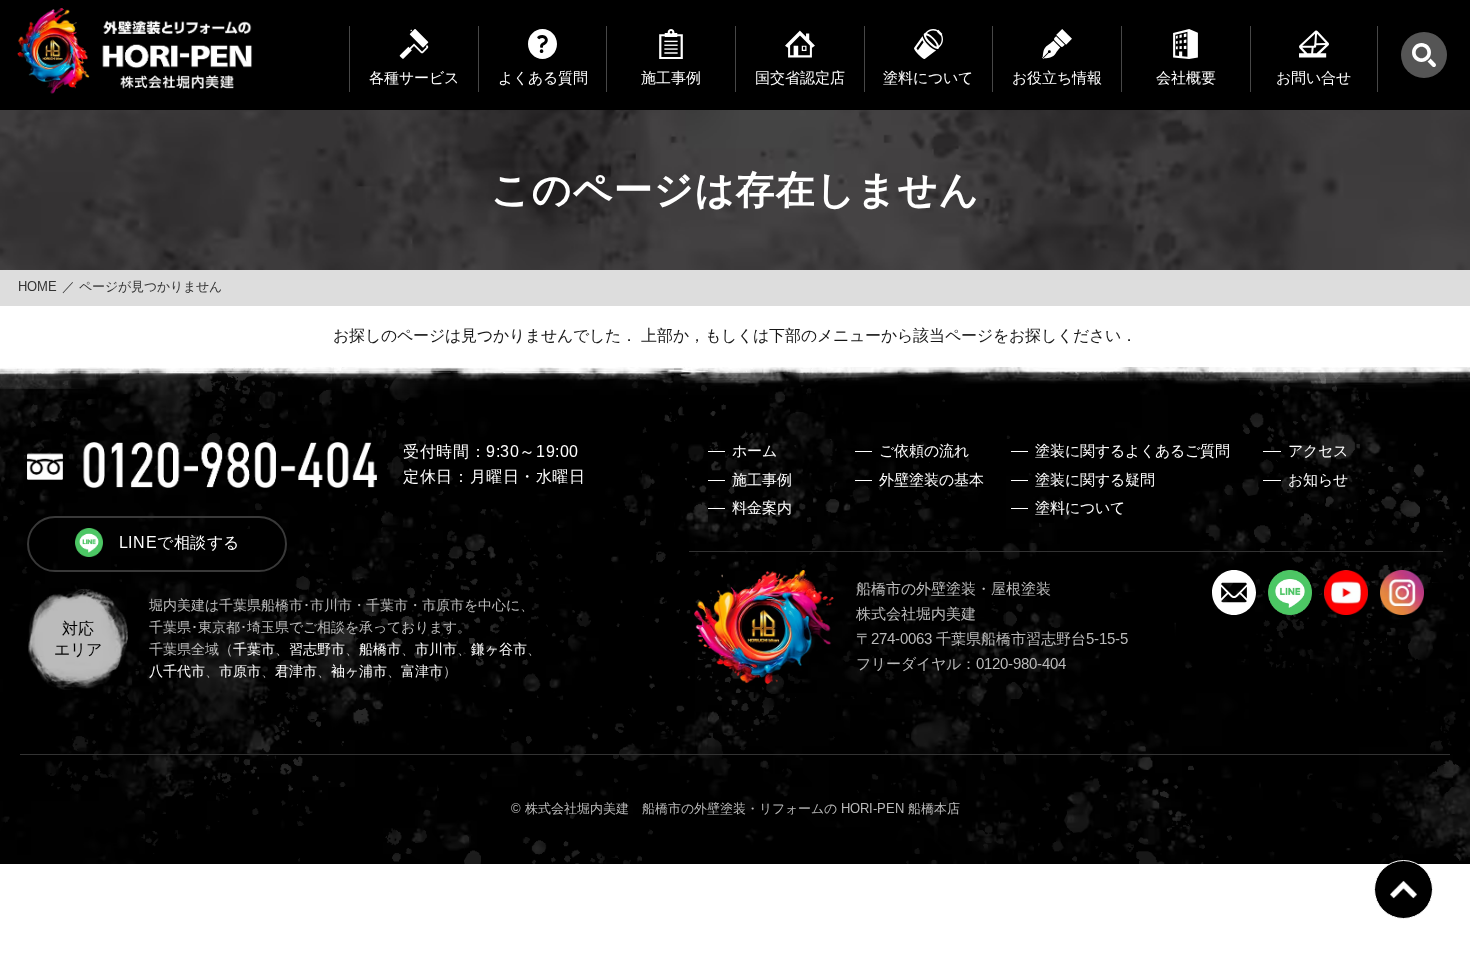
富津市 (422, 671)
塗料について (1080, 508)
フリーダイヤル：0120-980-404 (961, 664)
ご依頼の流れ (924, 451)
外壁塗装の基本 (931, 480)
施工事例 (762, 480)
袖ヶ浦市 (359, 671)
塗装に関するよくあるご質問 (1132, 451)
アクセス (1318, 451)
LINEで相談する (179, 542)
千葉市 (254, 649)
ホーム (754, 451)
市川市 (436, 649)
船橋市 (380, 649)
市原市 (240, 671)
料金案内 (762, 508)
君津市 (296, 671)
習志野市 (317, 649)
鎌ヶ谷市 (499, 649)
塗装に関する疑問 (1095, 480)
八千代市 (177, 671)
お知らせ (1318, 480)
